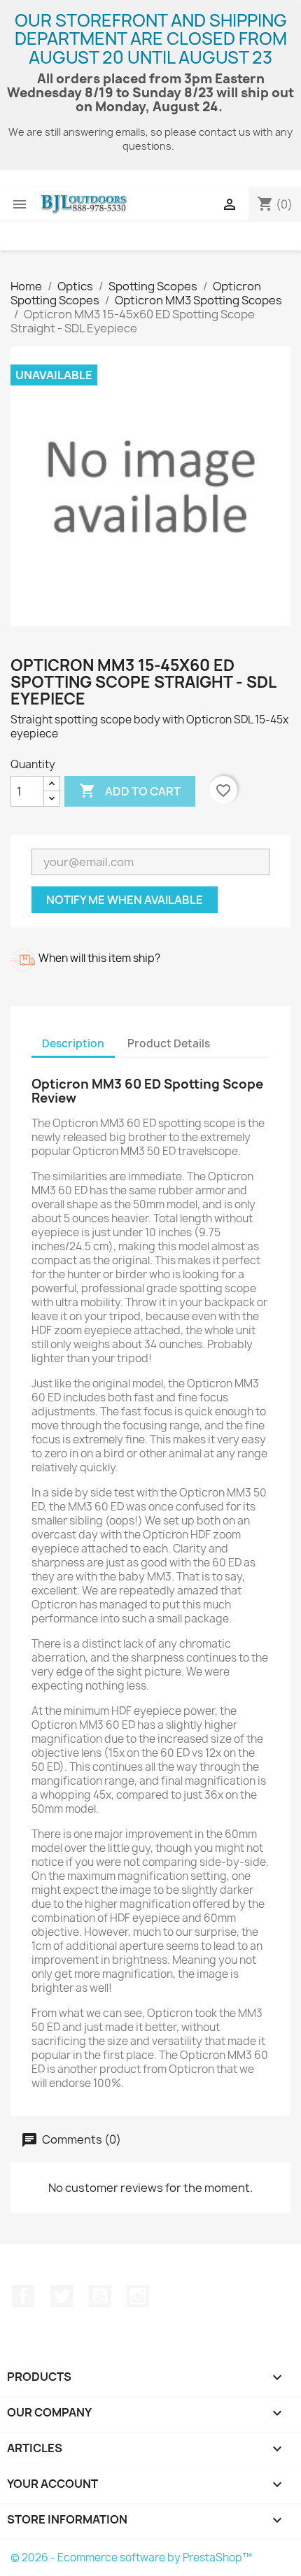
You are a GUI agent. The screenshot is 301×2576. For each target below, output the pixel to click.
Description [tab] (73, 1043)
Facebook (23, 2296)
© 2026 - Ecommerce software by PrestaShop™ (131, 2557)
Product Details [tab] (169, 1043)
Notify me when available (125, 900)
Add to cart (130, 791)
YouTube (100, 2296)
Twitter (62, 2296)
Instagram (138, 2296)
